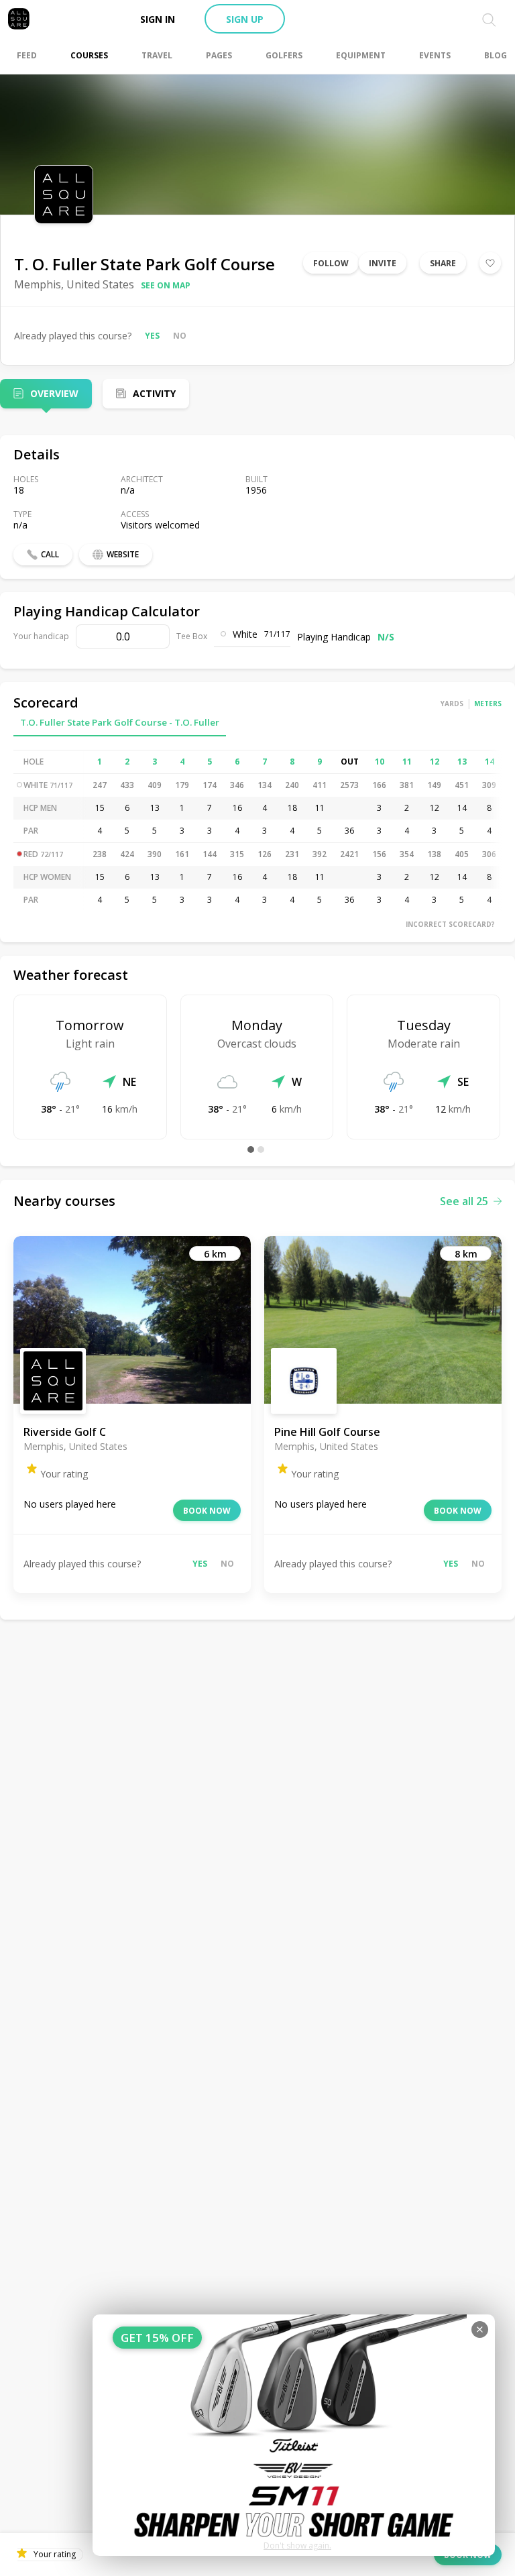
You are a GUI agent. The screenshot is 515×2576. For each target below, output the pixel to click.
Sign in (158, 19)
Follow (331, 263)
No (180, 336)
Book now (207, 1511)
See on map (166, 285)
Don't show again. (297, 2545)
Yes (152, 336)
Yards (452, 704)
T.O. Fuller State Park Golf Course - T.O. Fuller (120, 722)
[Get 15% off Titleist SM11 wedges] (294, 2435)
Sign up (245, 19)
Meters (488, 704)
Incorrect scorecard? (450, 924)
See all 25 (464, 1201)
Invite (383, 263)
